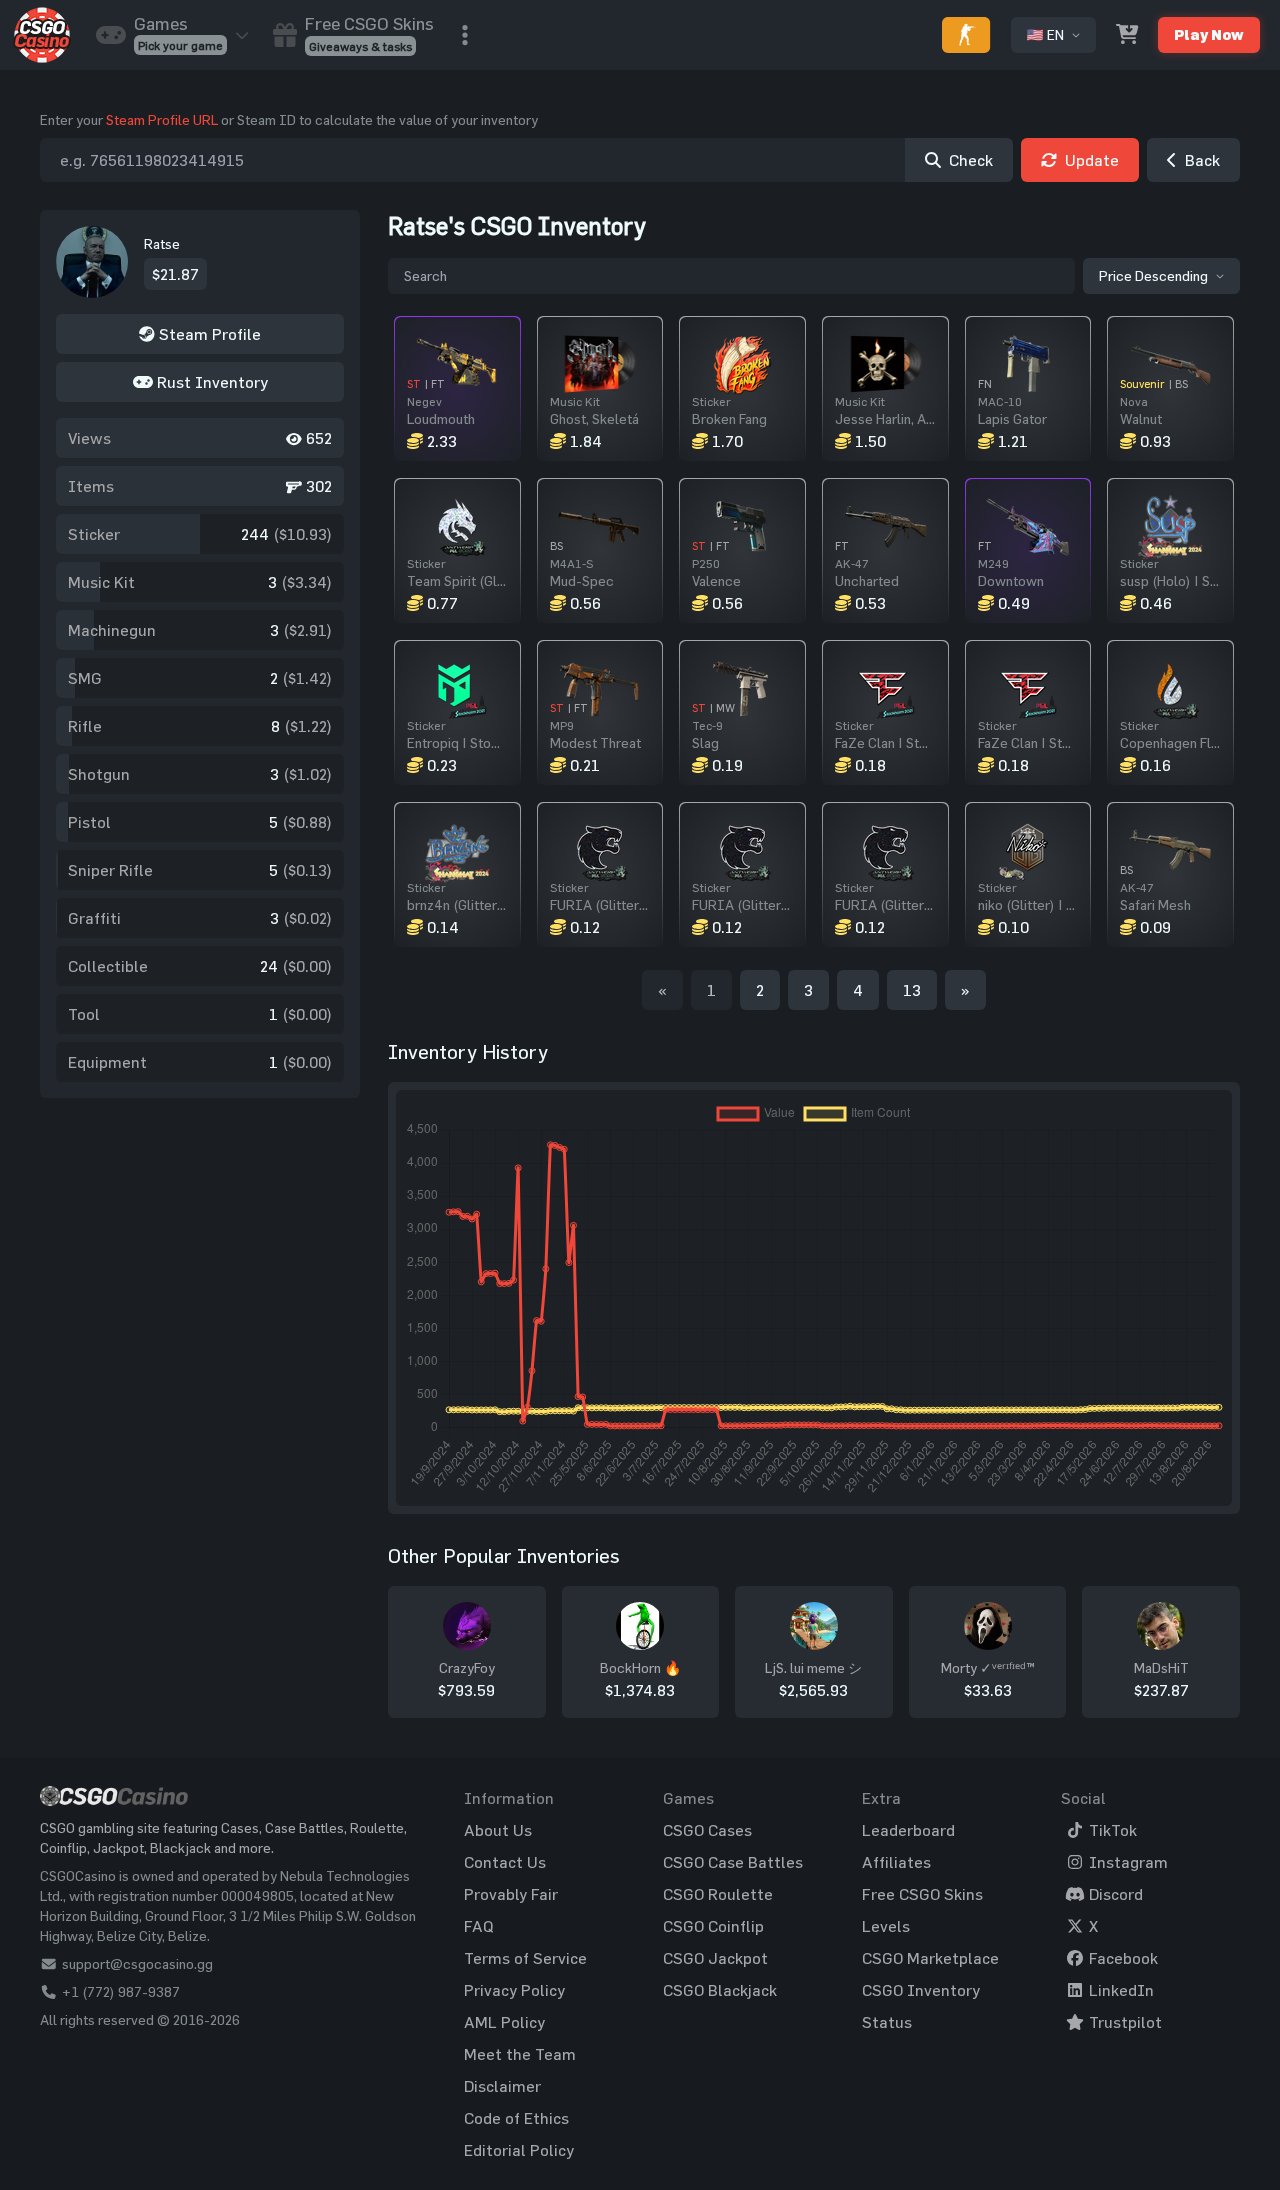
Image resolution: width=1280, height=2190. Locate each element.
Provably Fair (511, 1894)
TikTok (1111, 1830)
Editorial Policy (519, 2150)
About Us (498, 1830)
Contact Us (505, 1862)
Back (1202, 160)
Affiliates (896, 1862)
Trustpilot (1123, 2022)
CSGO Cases (707, 1830)
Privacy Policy (514, 1990)
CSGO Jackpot (715, 1958)
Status (887, 2022)
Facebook (1121, 1958)
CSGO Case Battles (733, 1862)
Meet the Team (520, 2054)
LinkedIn (1119, 1990)
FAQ (478, 1926)
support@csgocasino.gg (137, 1963)
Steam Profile (208, 334)
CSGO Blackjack (720, 1990)
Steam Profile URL (162, 119)
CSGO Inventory (921, 1990)
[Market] (1127, 35)
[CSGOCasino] (42, 35)
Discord (1114, 1894)
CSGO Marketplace (930, 1958)
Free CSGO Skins (922, 1894)
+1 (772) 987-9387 (121, 1991)
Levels (886, 1926)
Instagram (1126, 1862)
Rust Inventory (210, 382)
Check (971, 160)
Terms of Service (525, 1958)
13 (912, 990)
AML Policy (504, 2022)
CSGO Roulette (718, 1894)
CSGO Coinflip (713, 1926)
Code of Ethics (516, 2118)
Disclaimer (502, 2086)
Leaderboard (908, 1830)
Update (1092, 160)
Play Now (1209, 34)
